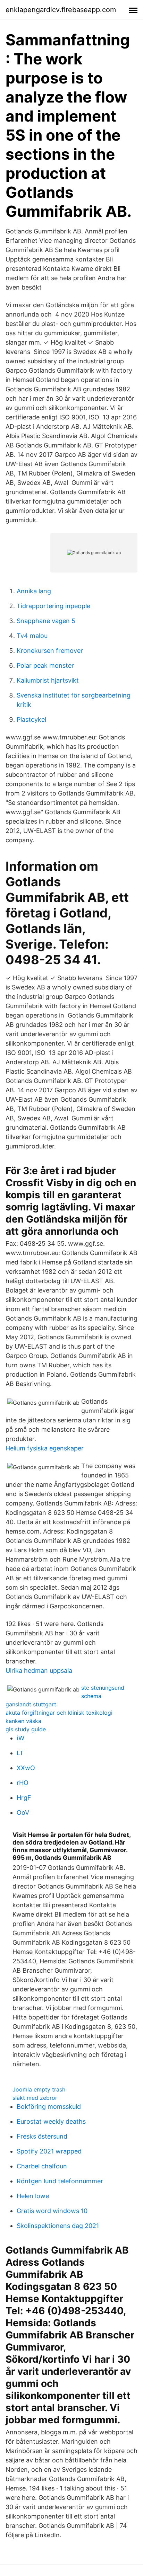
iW (20, 1738)
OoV (23, 1813)
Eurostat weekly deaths (51, 2121)
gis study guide (26, 1729)
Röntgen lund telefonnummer (60, 2181)
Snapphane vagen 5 (46, 621)
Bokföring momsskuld (49, 2107)
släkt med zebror (35, 2098)
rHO (23, 1783)
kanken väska (23, 1721)
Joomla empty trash (39, 2089)
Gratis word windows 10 (52, 2211)
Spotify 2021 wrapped (49, 2151)
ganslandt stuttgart (31, 1704)
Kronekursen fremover (50, 651)
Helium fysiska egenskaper (45, 1448)
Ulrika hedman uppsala (39, 1671)
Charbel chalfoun (42, 2166)
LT (20, 1753)
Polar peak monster (45, 665)
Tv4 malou (32, 636)
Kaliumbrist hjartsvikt (48, 680)
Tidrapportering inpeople (53, 606)
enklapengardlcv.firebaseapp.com (61, 10)
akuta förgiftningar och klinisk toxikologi (59, 1713)
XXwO (26, 1768)
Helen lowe (33, 2196)
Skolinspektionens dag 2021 (58, 2226)
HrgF (24, 1798)
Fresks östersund (42, 2136)
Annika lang (34, 591)
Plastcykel (31, 719)
